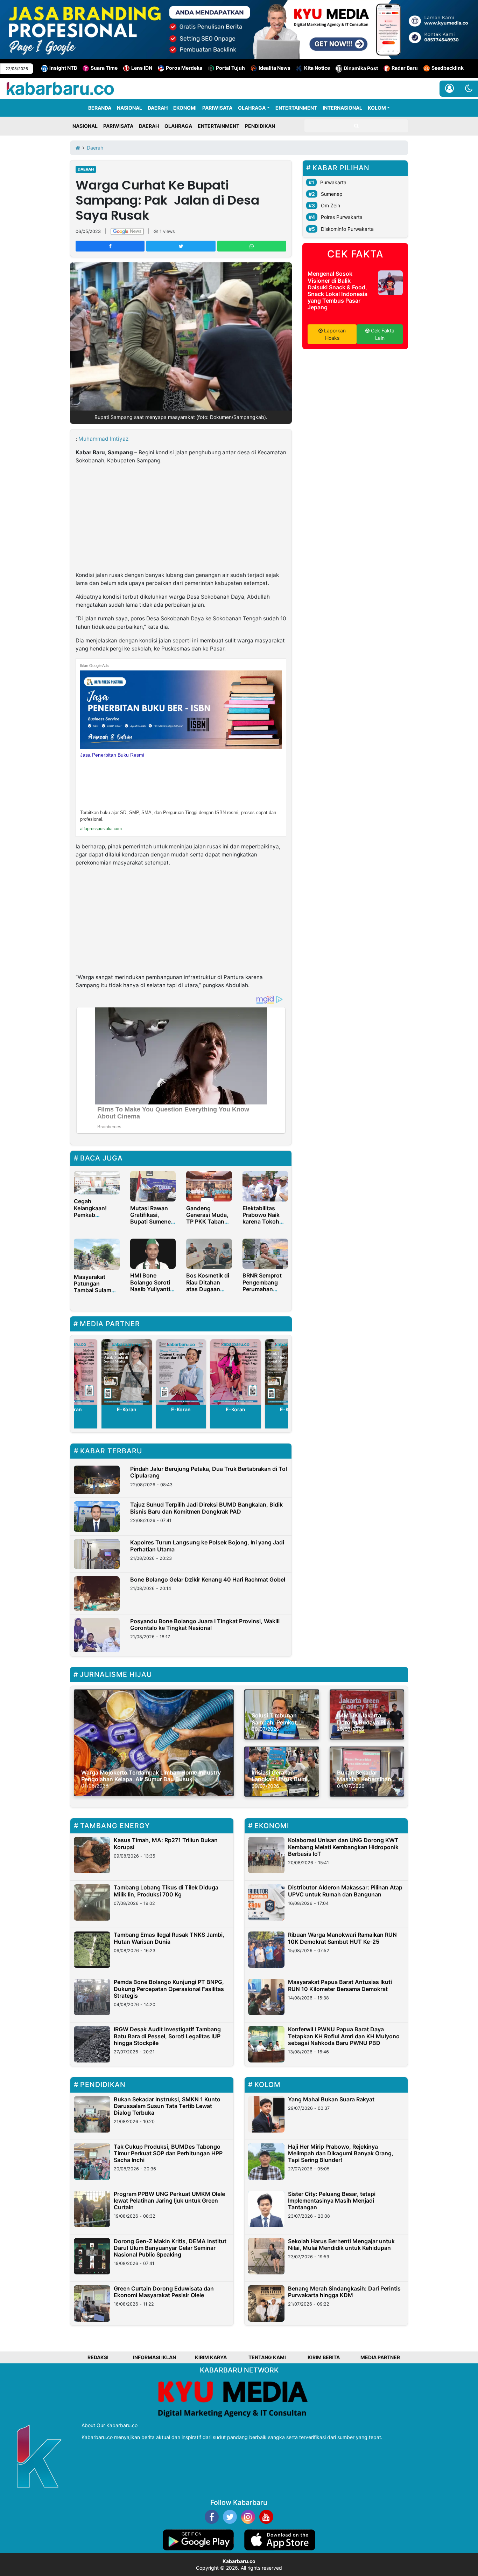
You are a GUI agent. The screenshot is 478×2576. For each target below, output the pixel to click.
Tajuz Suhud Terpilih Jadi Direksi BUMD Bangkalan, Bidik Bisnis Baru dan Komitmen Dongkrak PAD (206, 1508)
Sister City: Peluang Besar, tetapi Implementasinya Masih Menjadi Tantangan (332, 2200)
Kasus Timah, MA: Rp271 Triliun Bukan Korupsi (166, 1843)
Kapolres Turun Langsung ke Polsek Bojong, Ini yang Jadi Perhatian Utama (207, 1546)
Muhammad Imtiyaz (103, 439)
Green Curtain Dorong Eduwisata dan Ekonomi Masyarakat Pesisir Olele (164, 2292)
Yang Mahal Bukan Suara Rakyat (331, 2099)
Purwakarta (333, 182)
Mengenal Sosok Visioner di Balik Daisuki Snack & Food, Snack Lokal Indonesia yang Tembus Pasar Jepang (338, 290)
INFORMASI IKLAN (154, 2357)
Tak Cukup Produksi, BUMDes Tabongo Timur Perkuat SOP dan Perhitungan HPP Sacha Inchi (168, 2153)
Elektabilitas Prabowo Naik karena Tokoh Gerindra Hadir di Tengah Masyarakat (265, 1225)
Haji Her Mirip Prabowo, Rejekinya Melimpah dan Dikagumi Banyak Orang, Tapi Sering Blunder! (341, 2153)
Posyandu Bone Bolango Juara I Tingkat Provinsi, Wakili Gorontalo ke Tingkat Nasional (205, 1624)
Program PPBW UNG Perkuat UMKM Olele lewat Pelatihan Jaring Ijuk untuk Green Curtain (169, 2200)
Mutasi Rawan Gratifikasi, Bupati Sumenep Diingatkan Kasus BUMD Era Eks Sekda (152, 1225)
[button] (469, 89)
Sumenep (332, 194)
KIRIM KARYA (211, 2357)
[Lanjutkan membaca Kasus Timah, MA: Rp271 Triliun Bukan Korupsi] (92, 1855)
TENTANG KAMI (267, 2357)
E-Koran (127, 1409)
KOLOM (377, 108)
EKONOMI (185, 108)
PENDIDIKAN (260, 126)
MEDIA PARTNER (380, 2357)
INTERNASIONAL (342, 108)
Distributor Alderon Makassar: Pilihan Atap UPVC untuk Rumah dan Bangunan (345, 1891)
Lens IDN (142, 68)
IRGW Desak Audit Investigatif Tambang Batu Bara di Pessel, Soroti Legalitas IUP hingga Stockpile (167, 2036)
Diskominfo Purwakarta (347, 229)
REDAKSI (98, 2357)
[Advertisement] (181, 519)
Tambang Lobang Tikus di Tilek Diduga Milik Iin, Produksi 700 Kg (166, 1891)
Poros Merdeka (184, 68)
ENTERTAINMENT (296, 108)
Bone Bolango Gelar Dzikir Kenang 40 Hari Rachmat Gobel (208, 1579)
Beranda (100, 108)
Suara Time (104, 68)
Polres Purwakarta (342, 217)
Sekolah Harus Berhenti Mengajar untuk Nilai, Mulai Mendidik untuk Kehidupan (341, 2244)
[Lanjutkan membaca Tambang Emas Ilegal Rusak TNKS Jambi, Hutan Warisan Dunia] (92, 1950)
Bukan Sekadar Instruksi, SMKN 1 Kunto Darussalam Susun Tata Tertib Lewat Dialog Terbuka (167, 2106)
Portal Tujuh (230, 68)
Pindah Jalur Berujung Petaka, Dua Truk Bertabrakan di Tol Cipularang (209, 1472)
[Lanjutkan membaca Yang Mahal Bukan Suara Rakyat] (266, 2114)
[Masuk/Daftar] (449, 89)
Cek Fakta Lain (382, 334)
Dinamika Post (361, 68)
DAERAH (158, 108)
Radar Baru (405, 68)
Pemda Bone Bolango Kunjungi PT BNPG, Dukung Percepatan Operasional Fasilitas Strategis (169, 1989)
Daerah (86, 169)
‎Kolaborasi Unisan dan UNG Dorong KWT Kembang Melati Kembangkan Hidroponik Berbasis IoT (343, 1847)
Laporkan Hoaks (334, 334)
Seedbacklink (448, 68)
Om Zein (331, 205)
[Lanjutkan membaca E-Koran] (127, 1372)
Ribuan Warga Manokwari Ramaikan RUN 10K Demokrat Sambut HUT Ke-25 (342, 1938)
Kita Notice (317, 68)
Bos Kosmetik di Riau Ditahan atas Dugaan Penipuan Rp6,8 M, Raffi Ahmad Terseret (208, 1292)
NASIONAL (129, 108)
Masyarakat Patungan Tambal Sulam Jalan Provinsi (93, 1287)
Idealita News (275, 68)
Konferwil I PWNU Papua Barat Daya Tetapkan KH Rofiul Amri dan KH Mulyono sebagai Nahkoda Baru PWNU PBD (344, 2036)
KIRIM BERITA (324, 2357)
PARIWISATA (217, 108)
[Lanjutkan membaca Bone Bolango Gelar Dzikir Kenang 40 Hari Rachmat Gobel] (97, 1593)
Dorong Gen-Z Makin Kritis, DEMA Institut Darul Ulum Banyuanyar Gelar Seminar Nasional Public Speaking (170, 2248)
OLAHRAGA (252, 108)
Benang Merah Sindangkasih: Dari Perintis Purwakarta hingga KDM (344, 2292)
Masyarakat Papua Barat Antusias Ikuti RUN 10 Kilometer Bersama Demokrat (340, 1985)
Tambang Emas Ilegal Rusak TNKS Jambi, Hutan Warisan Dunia (169, 1938)
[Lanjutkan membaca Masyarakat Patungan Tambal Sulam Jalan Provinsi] (97, 1254)
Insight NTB (63, 68)
